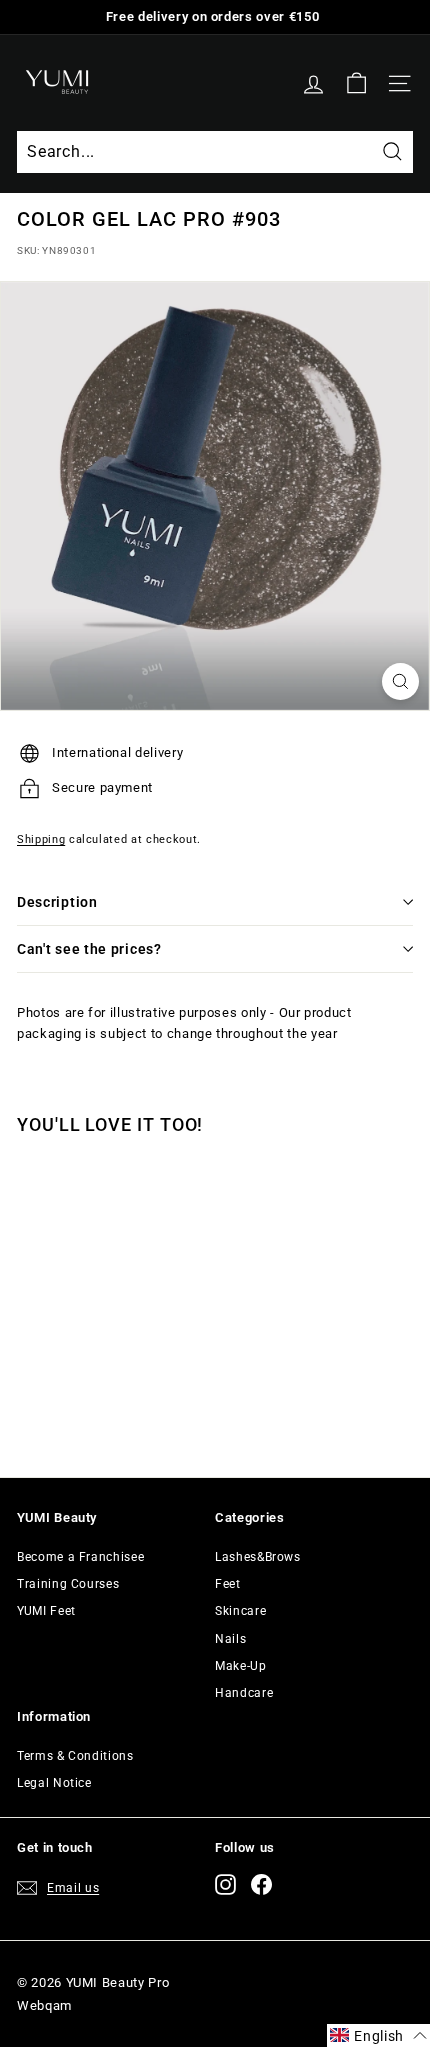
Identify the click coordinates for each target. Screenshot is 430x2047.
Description (57, 902)
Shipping (41, 839)
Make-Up (241, 1666)
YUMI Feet (46, 1611)
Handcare (244, 1693)
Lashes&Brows (258, 1557)
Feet (228, 1584)
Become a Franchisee (80, 1557)
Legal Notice (54, 1783)
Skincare (240, 1611)
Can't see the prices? (89, 949)
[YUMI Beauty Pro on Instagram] (225, 1884)
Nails (230, 1639)
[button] (378, 2035)
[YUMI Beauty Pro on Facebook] (261, 1884)
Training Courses (68, 1584)
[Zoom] (400, 681)
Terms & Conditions (75, 1756)
